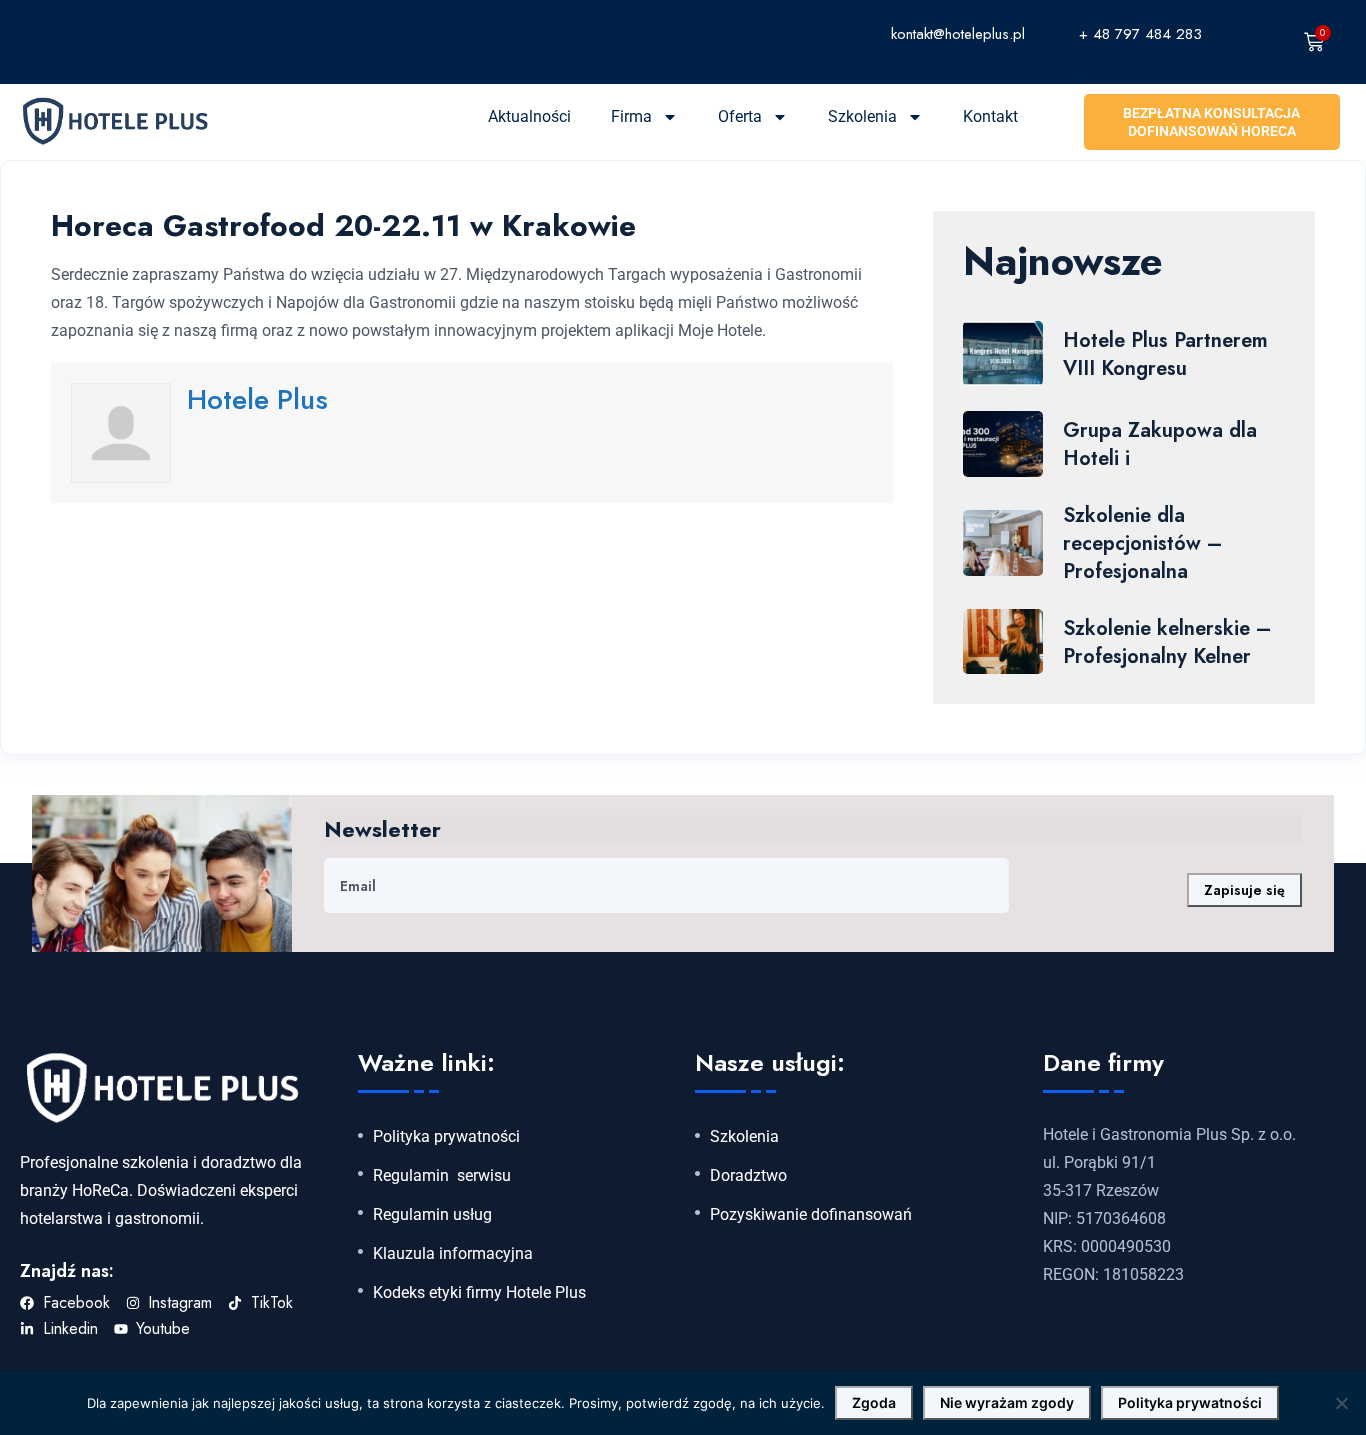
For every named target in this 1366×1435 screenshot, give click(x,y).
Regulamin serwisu (442, 1176)
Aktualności (529, 116)
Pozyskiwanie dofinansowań (811, 1215)
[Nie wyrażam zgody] (1341, 1403)
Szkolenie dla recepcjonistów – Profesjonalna (1142, 543)
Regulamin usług (432, 1215)
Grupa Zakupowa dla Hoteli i (1160, 444)
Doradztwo (748, 1176)
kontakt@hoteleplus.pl (958, 34)
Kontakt (990, 116)
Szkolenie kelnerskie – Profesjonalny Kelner (1167, 642)
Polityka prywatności (446, 1137)
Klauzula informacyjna (453, 1254)
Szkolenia (862, 116)
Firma (631, 116)
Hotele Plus (257, 399)
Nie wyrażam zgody (1007, 1402)
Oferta (740, 116)
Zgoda (874, 1402)
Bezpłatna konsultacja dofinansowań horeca (1211, 122)
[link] (791, 33)
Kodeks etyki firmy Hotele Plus (479, 1293)
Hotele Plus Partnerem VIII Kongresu (1165, 354)
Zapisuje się (1244, 890)
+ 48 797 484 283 (1140, 34)
